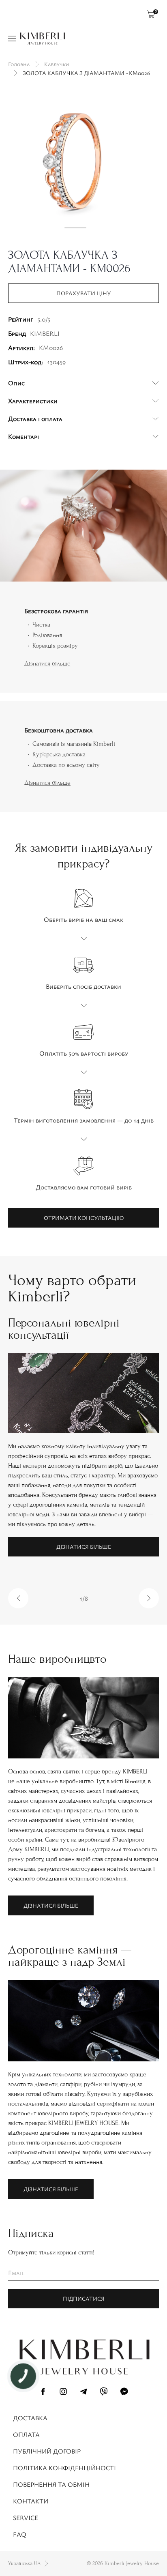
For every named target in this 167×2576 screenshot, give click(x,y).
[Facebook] (43, 2393)
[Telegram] (83, 2393)
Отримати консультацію (84, 1218)
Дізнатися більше (47, 663)
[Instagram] (63, 2393)
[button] (18, 1598)
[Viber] (104, 2393)
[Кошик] (151, 14)
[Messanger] (124, 2393)
